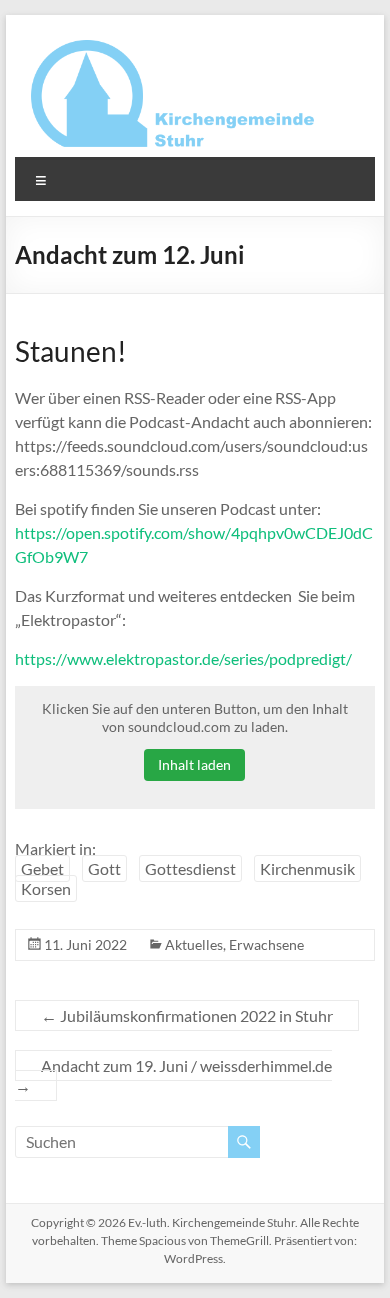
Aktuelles (194, 944)
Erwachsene (266, 944)
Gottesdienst (190, 868)
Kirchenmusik (307, 868)
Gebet (42, 868)
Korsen (46, 888)
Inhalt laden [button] (194, 764)
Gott (104, 868)
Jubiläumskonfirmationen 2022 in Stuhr (187, 1015)
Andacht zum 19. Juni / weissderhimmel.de (173, 1075)
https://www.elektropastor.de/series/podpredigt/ (183, 658)
